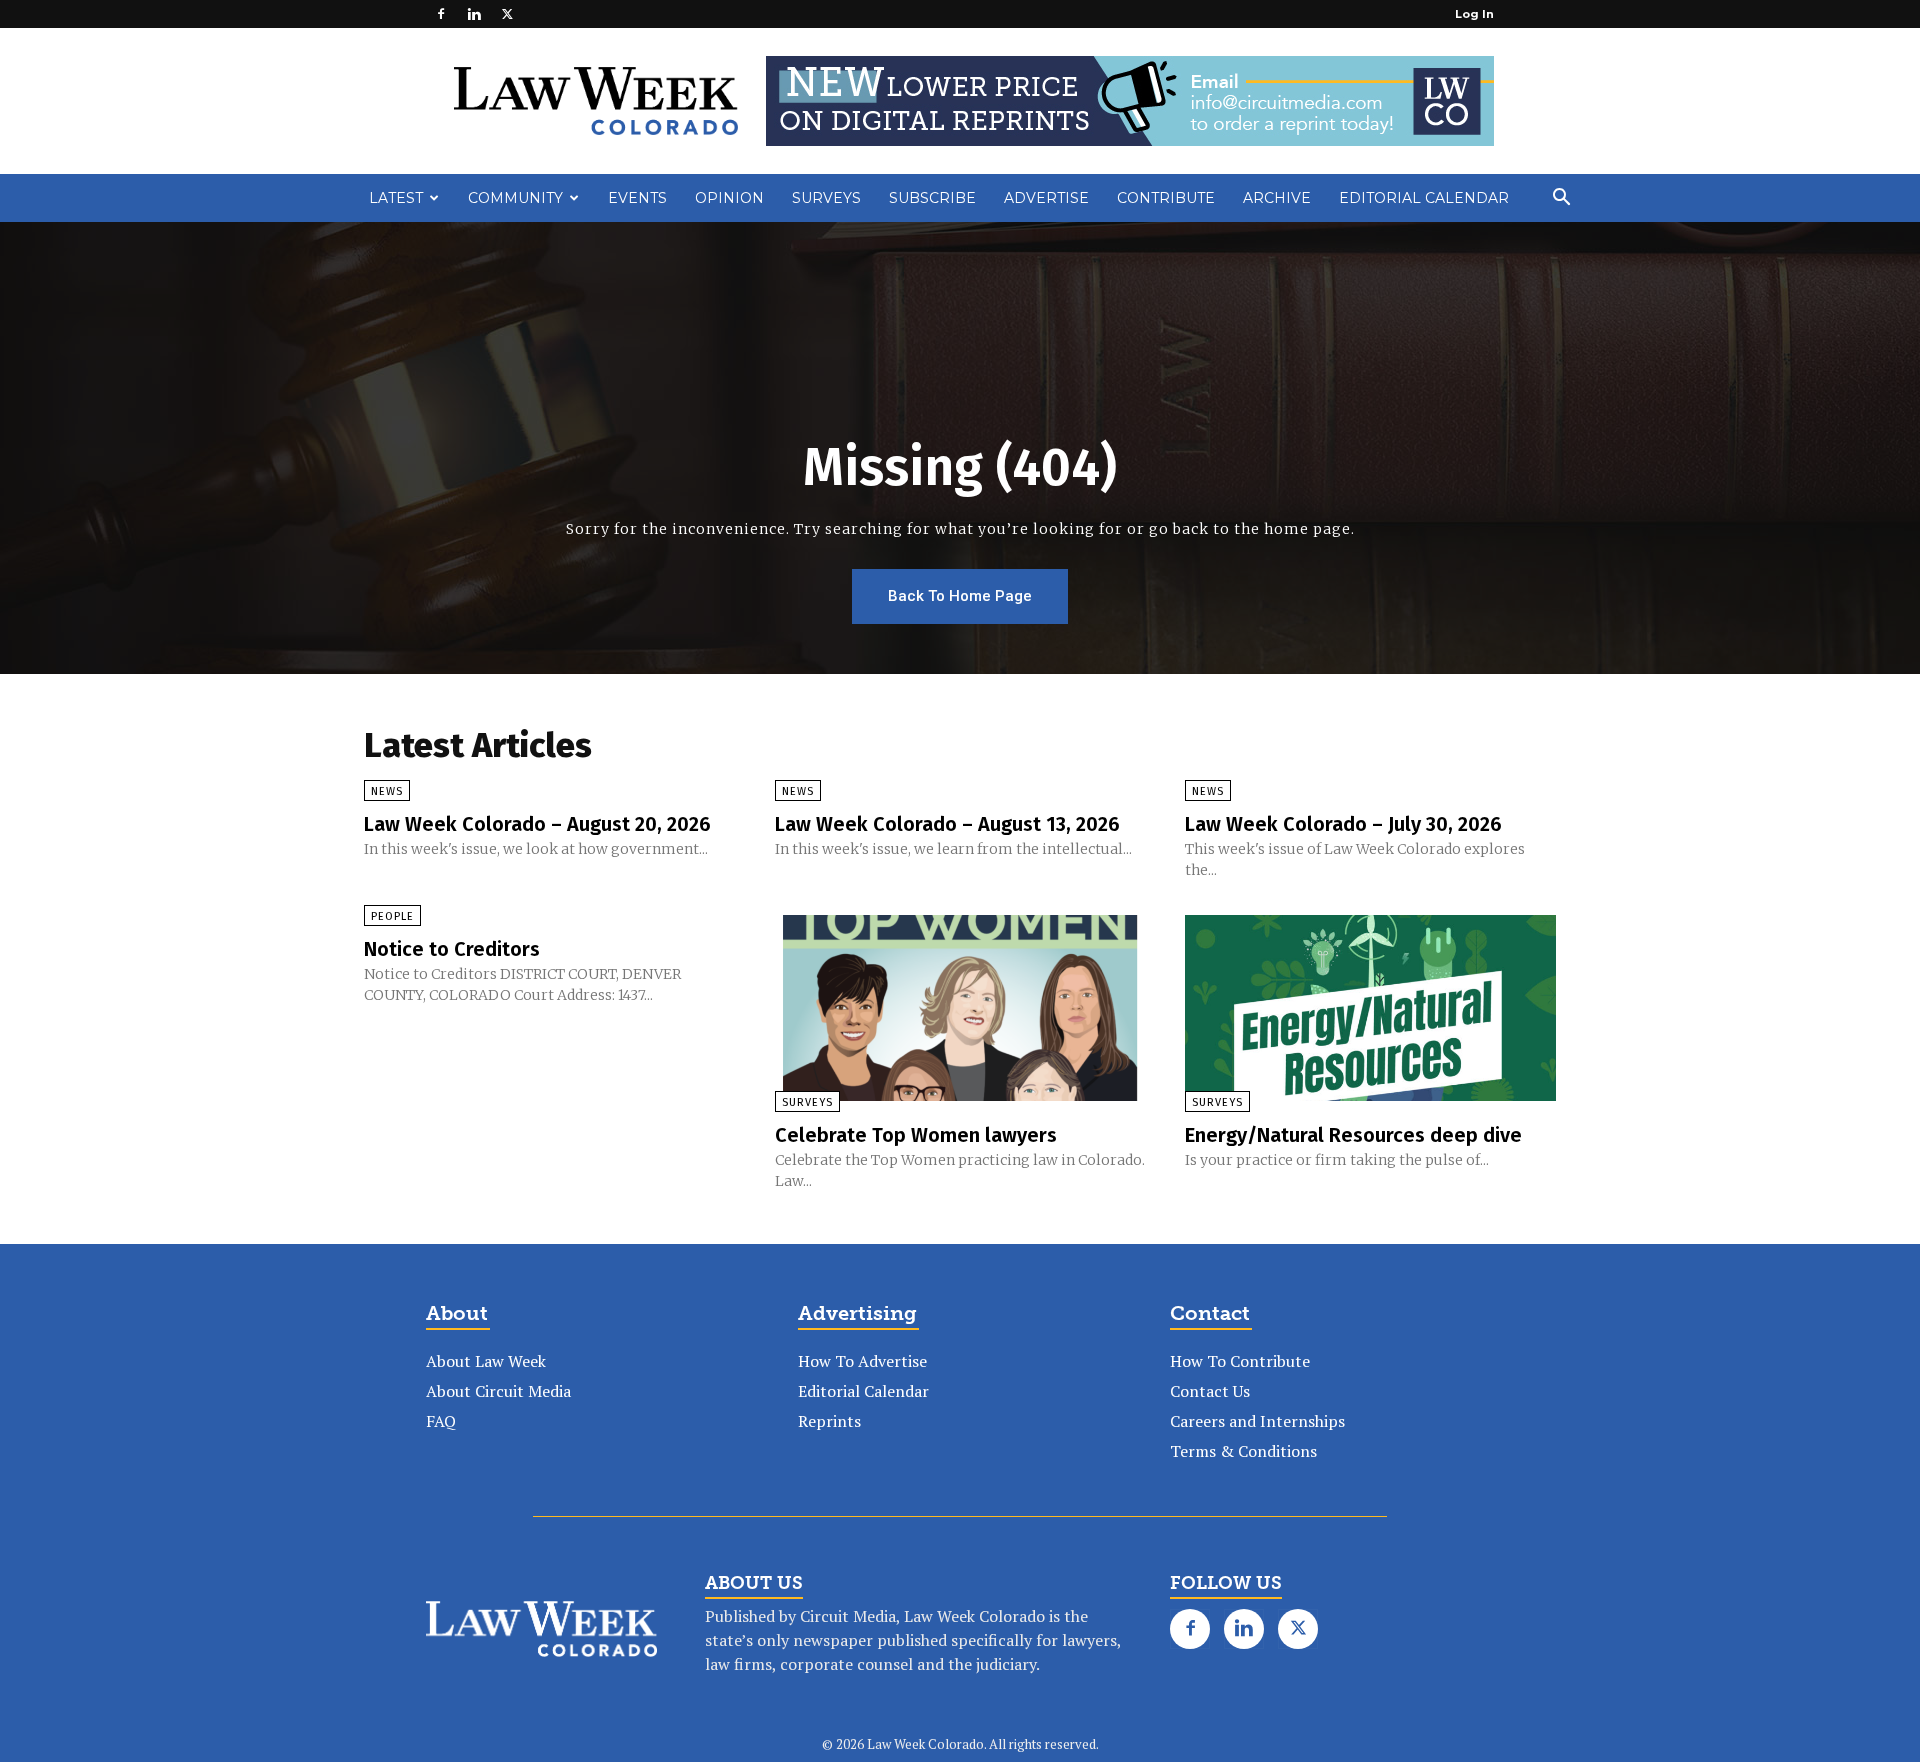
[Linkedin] (474, 14)
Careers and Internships (1257, 1421)
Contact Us (1210, 1391)
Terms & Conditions (1243, 1451)
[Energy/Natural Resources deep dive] (1370, 1007)
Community (515, 198)
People (392, 916)
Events (637, 198)
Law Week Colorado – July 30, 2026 (1343, 824)
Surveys (826, 198)
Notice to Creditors (452, 949)
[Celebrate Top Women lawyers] (960, 1007)
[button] (1561, 199)
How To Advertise (862, 1361)
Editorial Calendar (1424, 198)
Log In (1474, 14)
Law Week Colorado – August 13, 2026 (947, 824)
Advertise (1046, 198)
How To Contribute (1240, 1361)
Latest (396, 198)
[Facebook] (441, 14)
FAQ (441, 1421)
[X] (507, 14)
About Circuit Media (498, 1391)
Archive (1277, 198)
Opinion (729, 198)
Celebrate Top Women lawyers (916, 1135)
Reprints (829, 1421)
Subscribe (932, 198)
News (387, 791)
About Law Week (486, 1361)
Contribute (1166, 198)
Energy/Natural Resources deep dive (1353, 1135)
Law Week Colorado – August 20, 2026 (537, 824)
